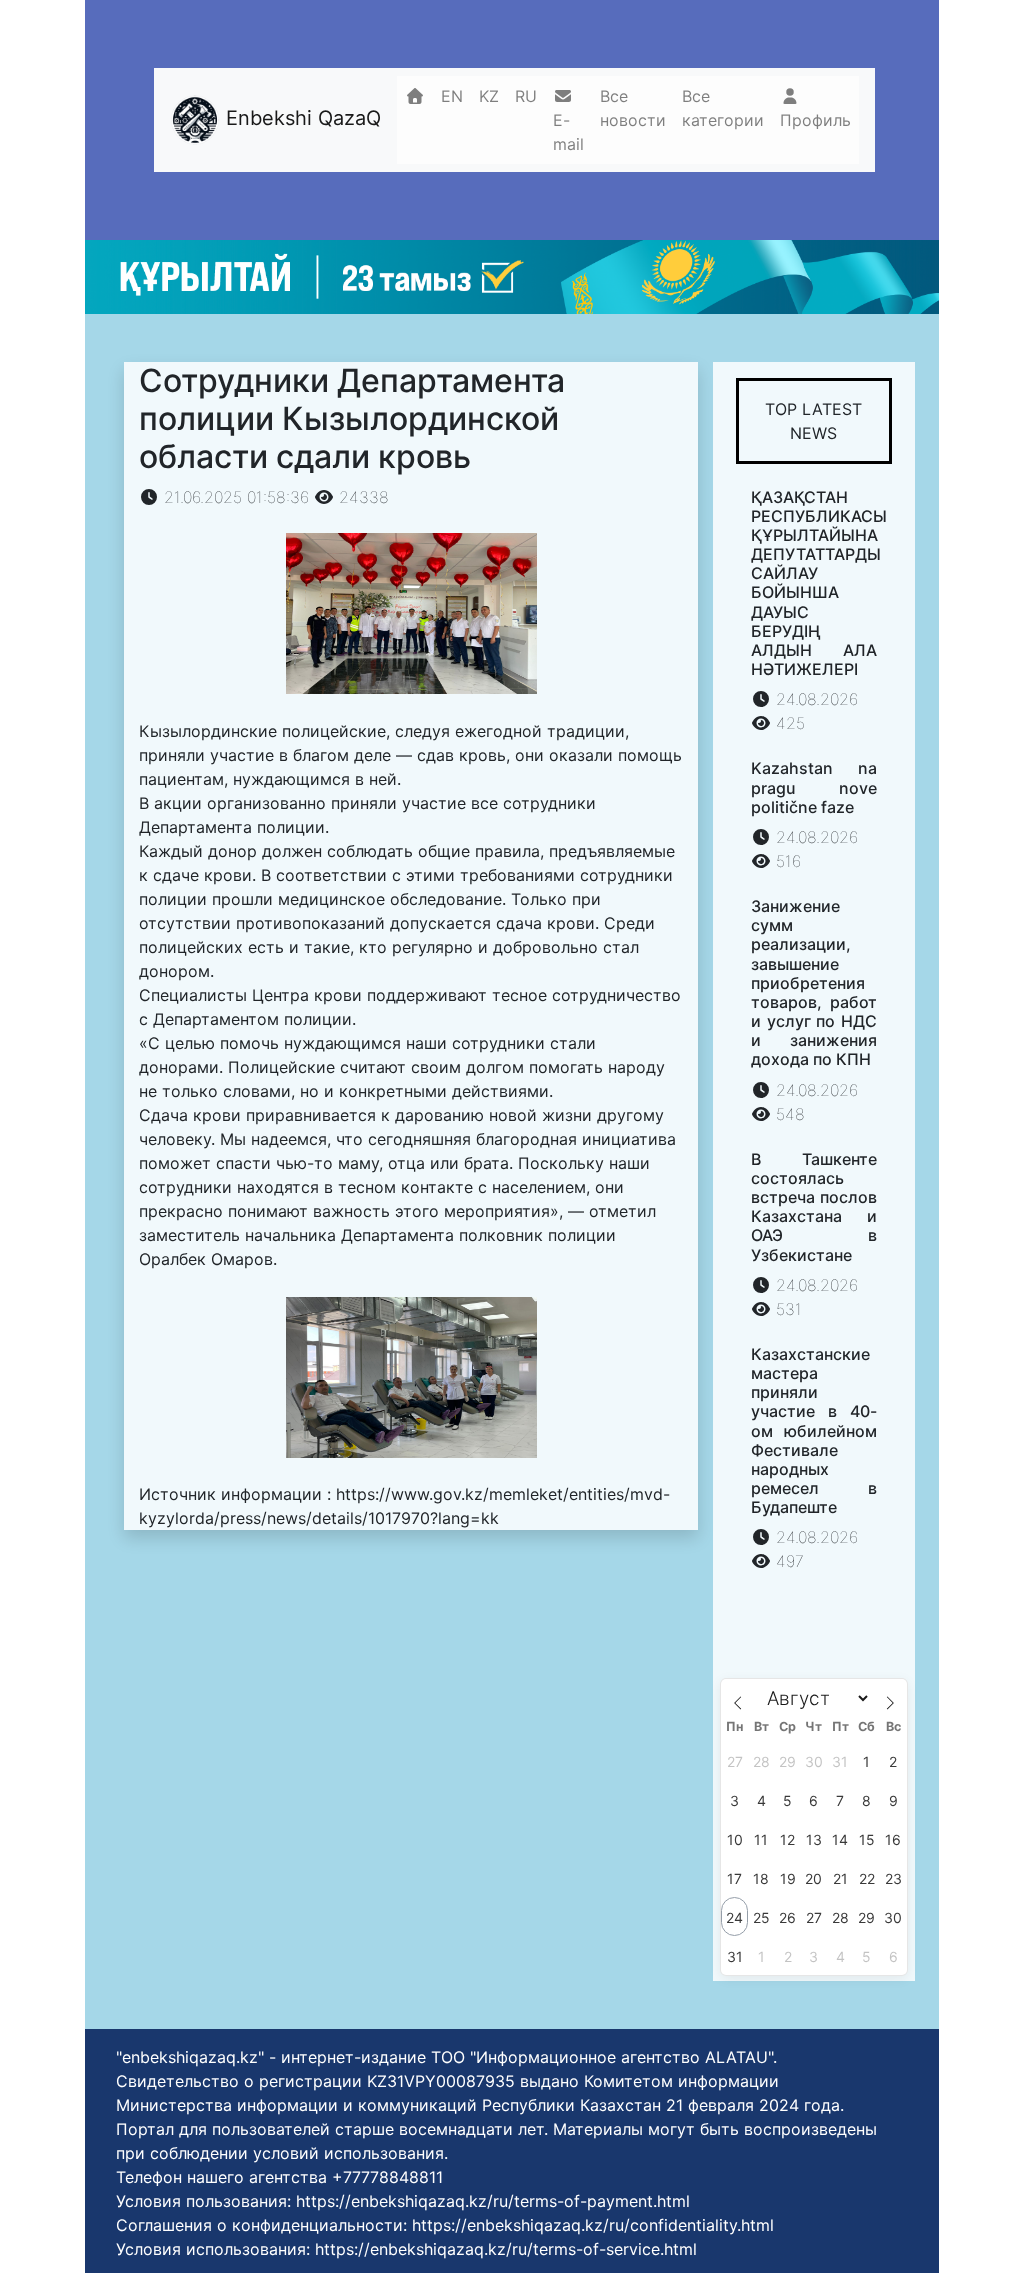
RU (526, 96)
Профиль (815, 120)
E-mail (568, 132)
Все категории (723, 108)
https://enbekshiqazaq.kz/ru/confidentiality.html (593, 2225)
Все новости (633, 108)
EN (452, 96)
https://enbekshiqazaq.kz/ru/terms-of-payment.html (493, 2201)
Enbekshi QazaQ (300, 119)
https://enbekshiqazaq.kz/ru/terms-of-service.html (506, 2249)
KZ (489, 96)
